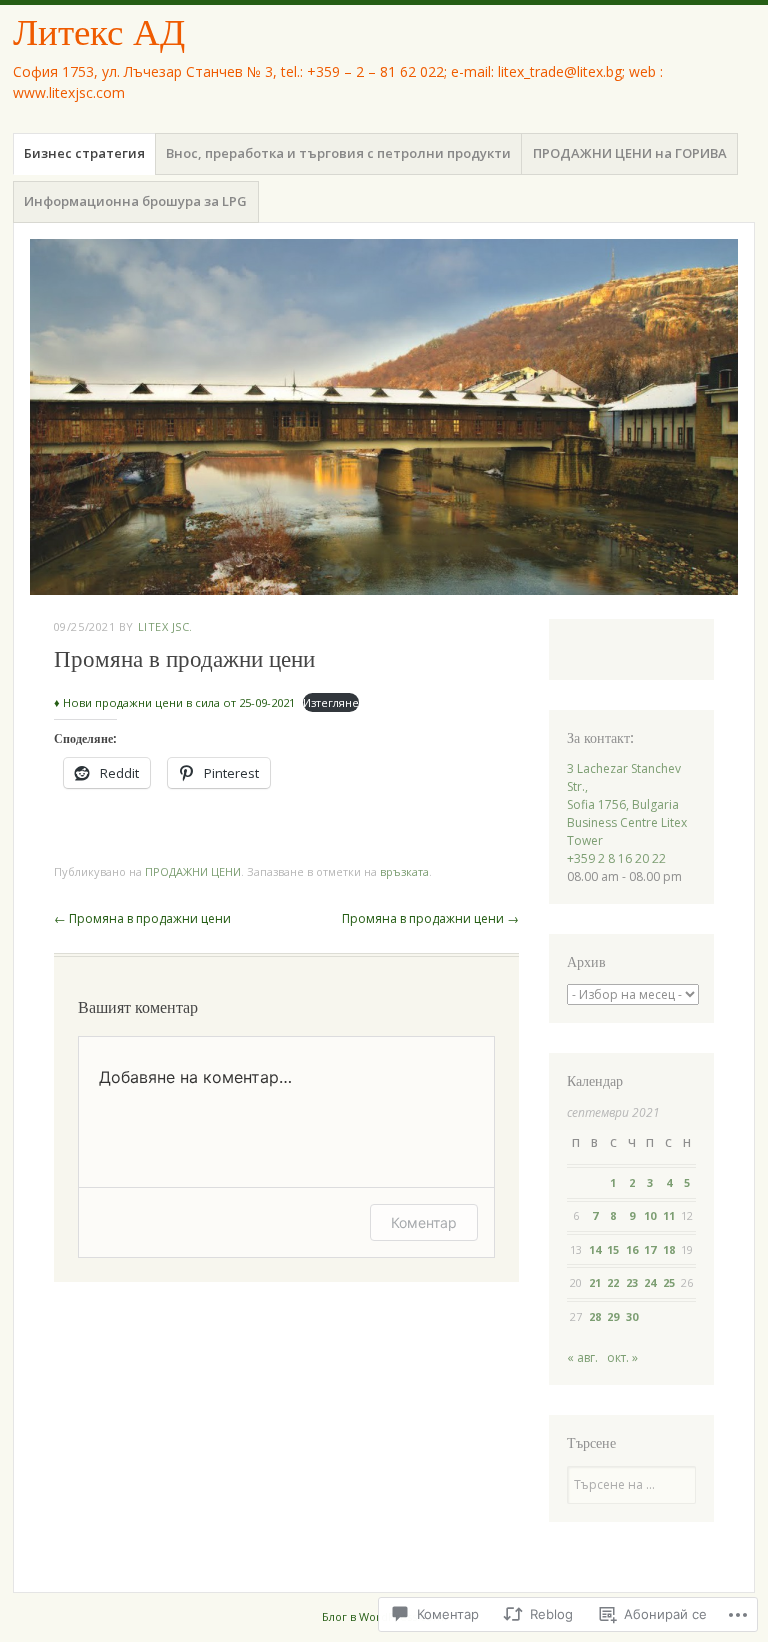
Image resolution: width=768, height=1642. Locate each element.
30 (632, 1316)
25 (669, 1282)
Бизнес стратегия (84, 153)
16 (632, 1249)
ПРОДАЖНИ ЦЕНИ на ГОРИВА (630, 153)
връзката (404, 871)
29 (613, 1316)
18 (669, 1249)
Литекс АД (99, 32)
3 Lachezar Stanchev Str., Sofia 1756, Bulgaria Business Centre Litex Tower (627, 804)
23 (632, 1282)
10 (650, 1215)
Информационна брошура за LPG (135, 201)
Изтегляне (331, 702)
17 (650, 1249)
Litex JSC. (166, 626)
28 (595, 1316)
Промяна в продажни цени (142, 918)
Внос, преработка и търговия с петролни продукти (338, 153)
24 (650, 1282)
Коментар (424, 1222)
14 (595, 1249)
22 (613, 1282)
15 (613, 1249)
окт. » (622, 1357)
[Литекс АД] (384, 417)
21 (595, 1282)
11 (669, 1215)
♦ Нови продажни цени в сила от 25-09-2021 (174, 702)
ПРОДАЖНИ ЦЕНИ (193, 871)
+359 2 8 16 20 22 (616, 858)
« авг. (582, 1357)
